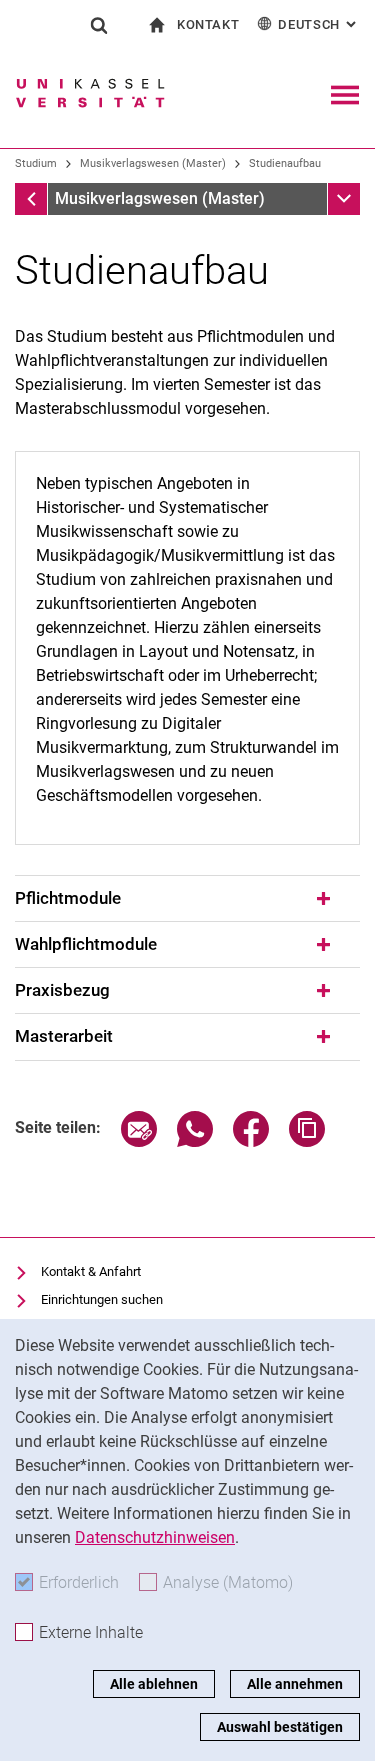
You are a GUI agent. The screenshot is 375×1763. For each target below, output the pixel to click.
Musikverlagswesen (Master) (153, 163)
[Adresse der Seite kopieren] (307, 1141)
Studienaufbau (285, 163)
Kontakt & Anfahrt (91, 1271)
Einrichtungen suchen (102, 1299)
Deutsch (319, 24)
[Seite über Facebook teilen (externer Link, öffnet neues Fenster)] (251, 1141)
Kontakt (208, 24)
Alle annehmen (295, 1684)
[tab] (187, 899)
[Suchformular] (99, 25)
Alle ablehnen (154, 1684)
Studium (36, 163)
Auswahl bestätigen (280, 1727)
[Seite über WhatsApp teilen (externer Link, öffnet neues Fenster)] (195, 1141)
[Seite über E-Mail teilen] (139, 1141)
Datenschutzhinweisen (155, 1537)
